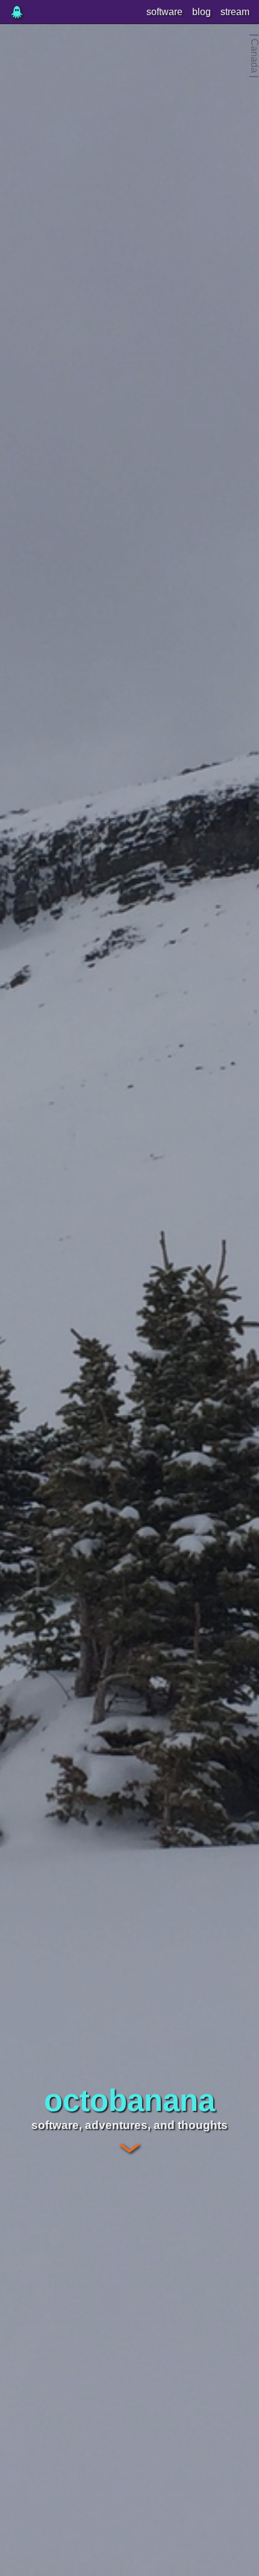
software (164, 12)
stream (235, 12)
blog (201, 12)
